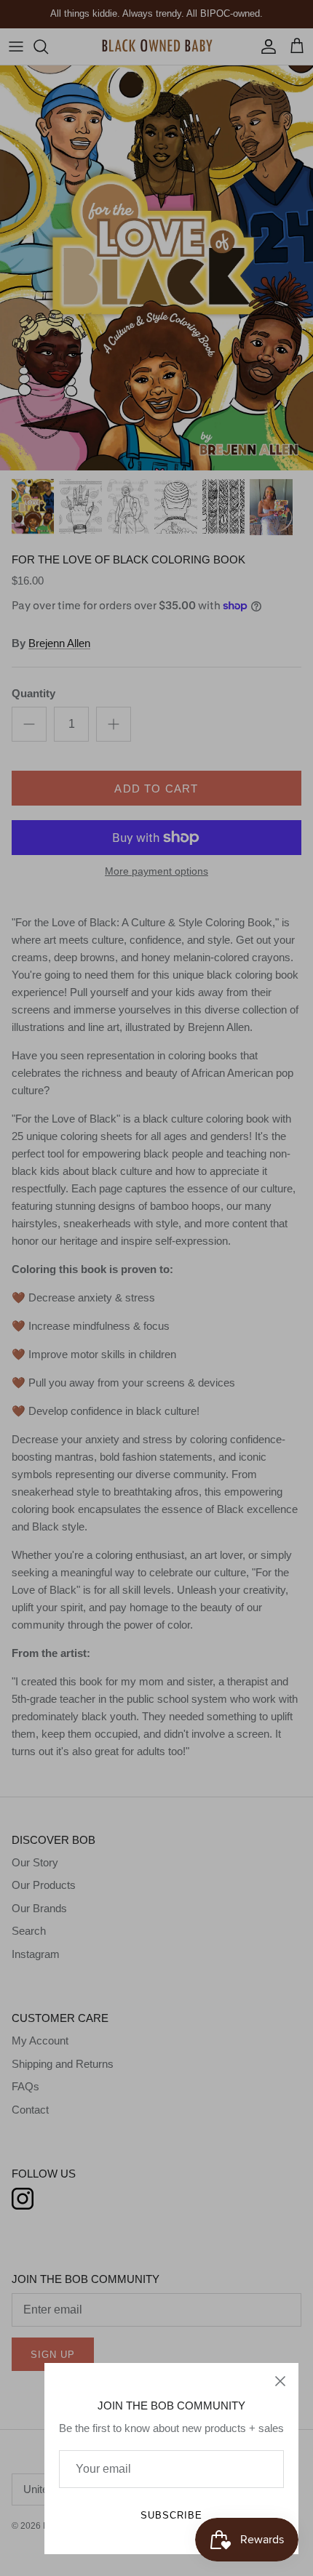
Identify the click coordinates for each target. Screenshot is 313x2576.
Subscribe (171, 2515)
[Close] (280, 2381)
